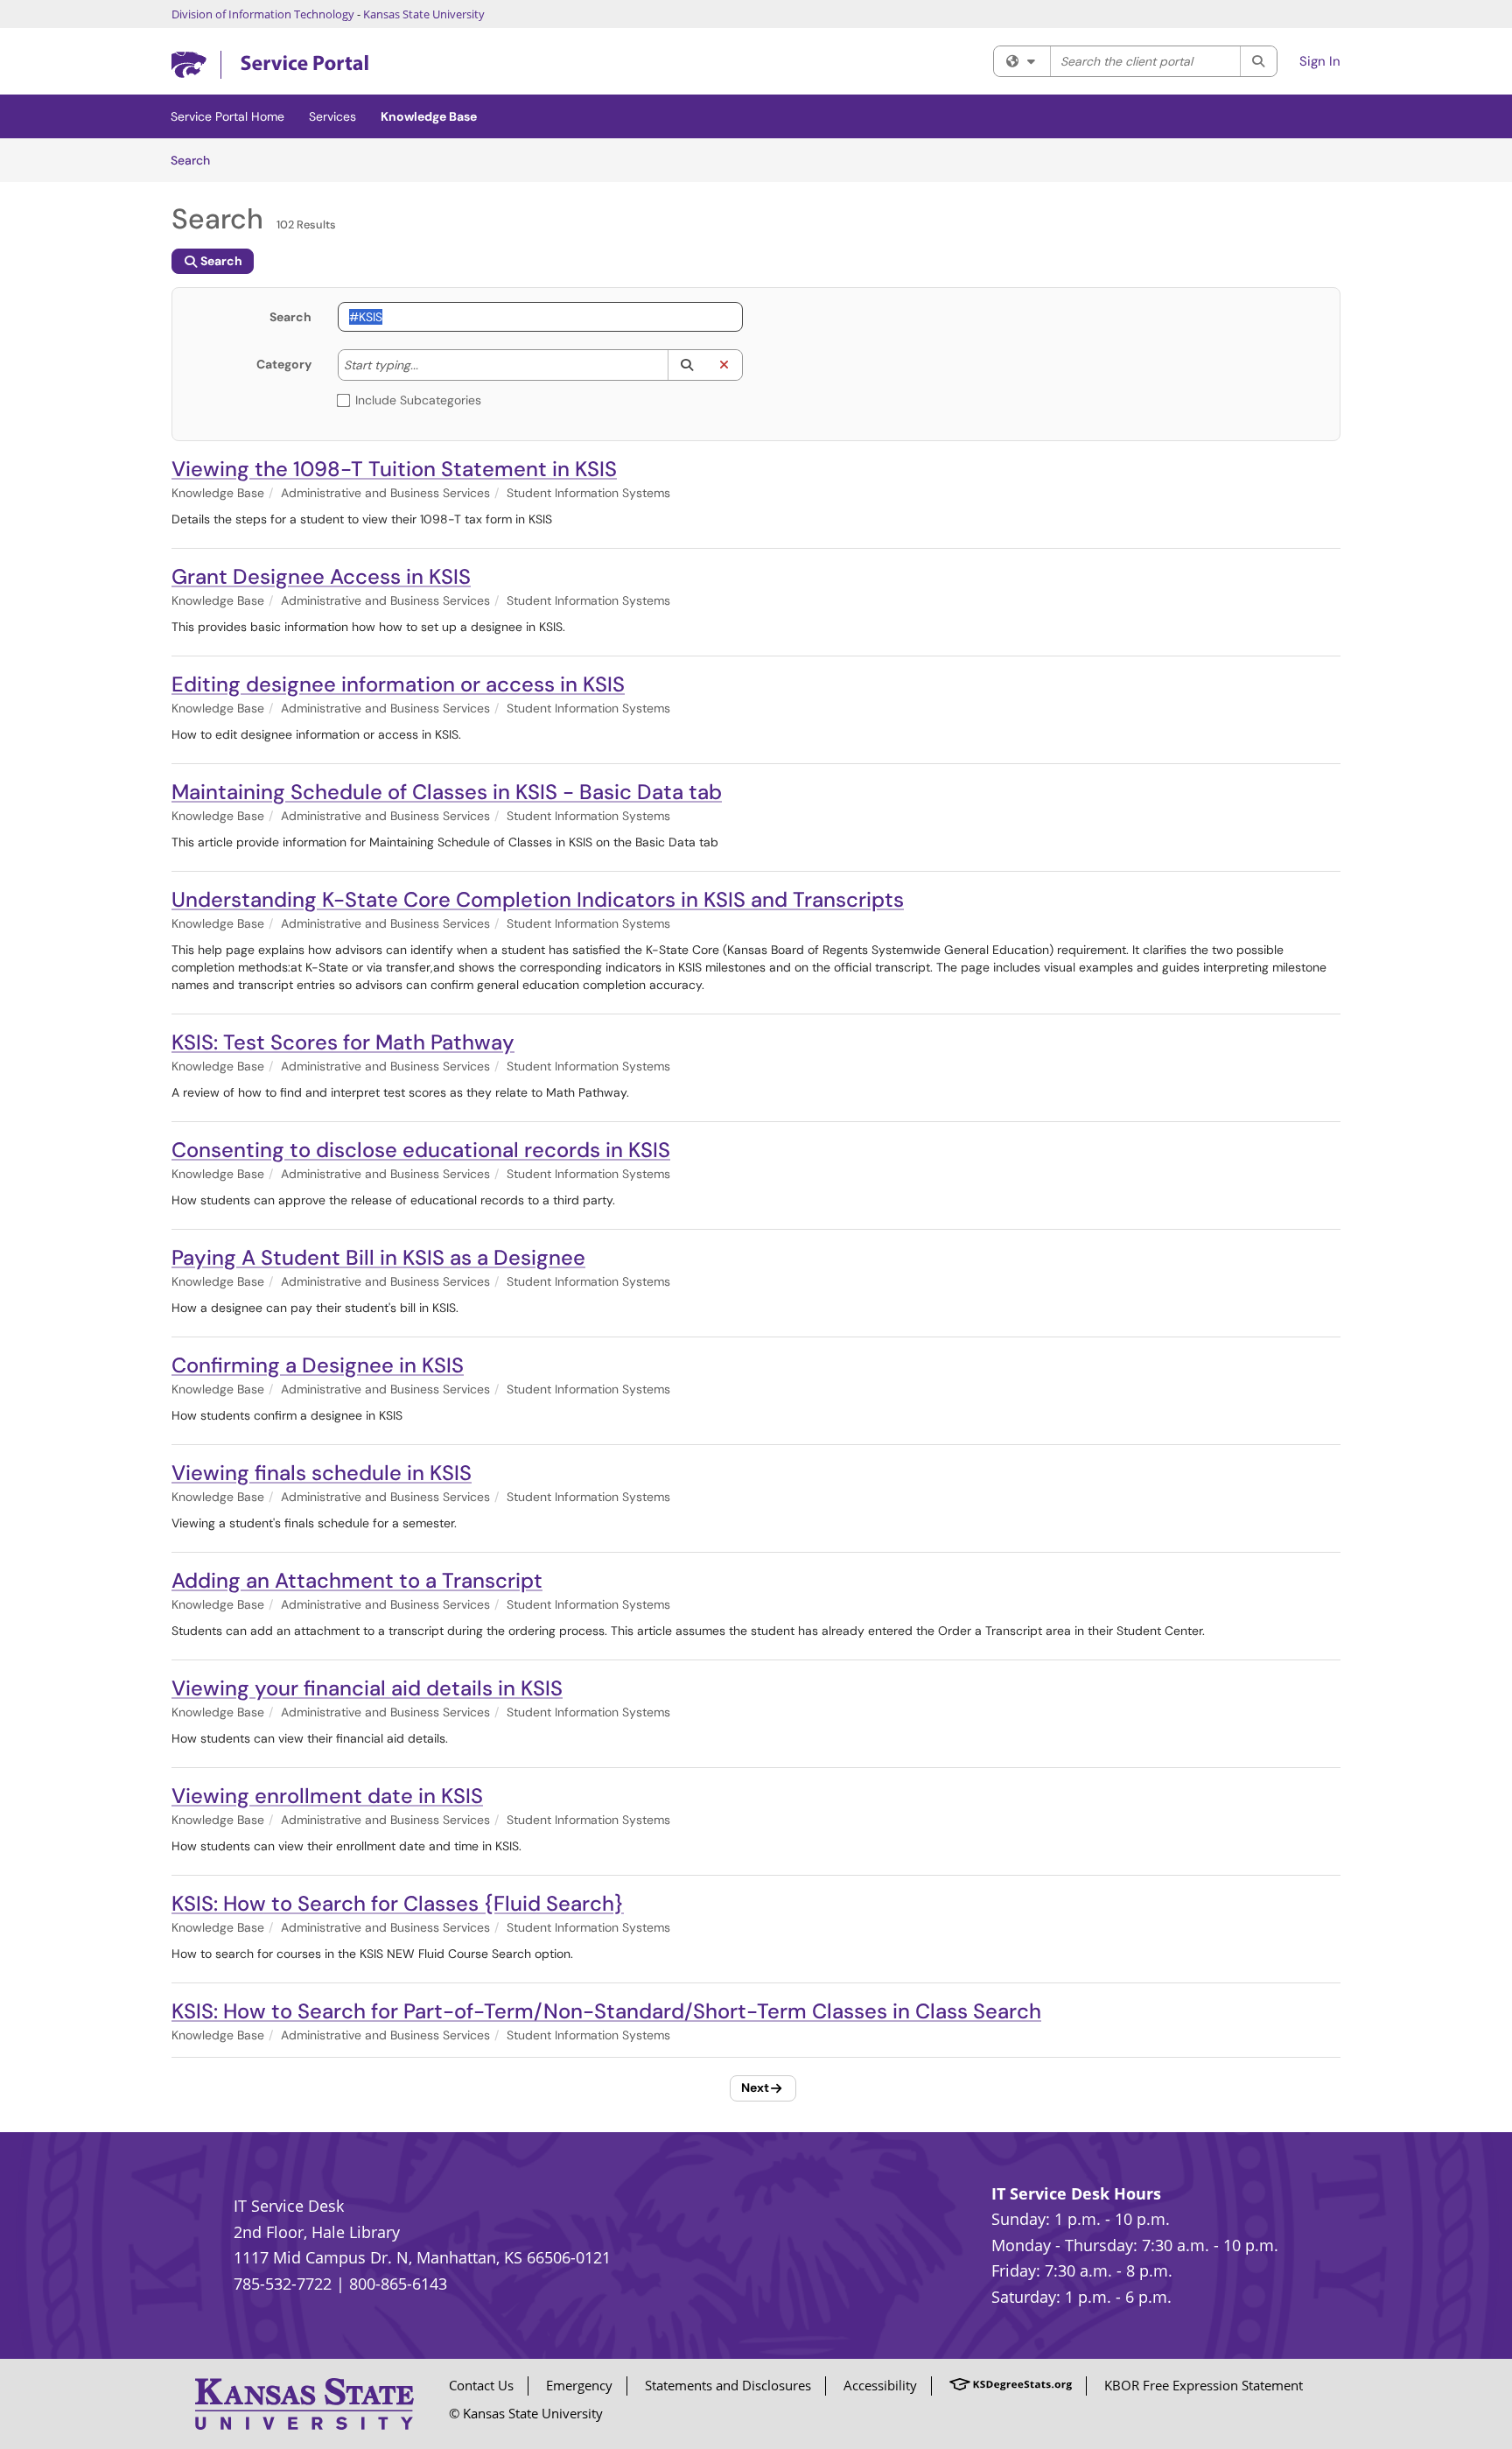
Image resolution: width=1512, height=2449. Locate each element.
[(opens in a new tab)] (270, 65)
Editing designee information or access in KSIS (398, 684)
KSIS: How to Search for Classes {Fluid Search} (398, 1903)
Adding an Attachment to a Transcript (357, 1580)
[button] (686, 365)
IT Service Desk (289, 2206)
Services (332, 116)
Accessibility (880, 2385)
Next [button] (755, 2088)
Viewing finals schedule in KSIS (322, 1473)
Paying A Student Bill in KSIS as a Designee (378, 1257)
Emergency (579, 2385)
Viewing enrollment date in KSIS (327, 1796)
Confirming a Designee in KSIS (318, 1365)
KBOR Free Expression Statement (1204, 2385)
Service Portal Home (227, 116)
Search (196, 160)
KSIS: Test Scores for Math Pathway (343, 1042)
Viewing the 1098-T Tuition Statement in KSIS (394, 469)
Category (284, 364)
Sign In (1320, 61)
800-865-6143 (398, 2284)
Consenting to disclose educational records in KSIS (421, 1150)
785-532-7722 (283, 2284)
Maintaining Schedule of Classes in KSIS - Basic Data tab (447, 792)
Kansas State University (424, 14)
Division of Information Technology (263, 14)
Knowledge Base (429, 116)
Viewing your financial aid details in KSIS (367, 1688)
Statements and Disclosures (728, 2385)
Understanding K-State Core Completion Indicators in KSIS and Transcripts (538, 899)
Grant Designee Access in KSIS (321, 576)
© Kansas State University (526, 2413)
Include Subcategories (418, 400)
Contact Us (481, 2385)
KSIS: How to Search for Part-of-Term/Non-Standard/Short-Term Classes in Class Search (606, 2011)
